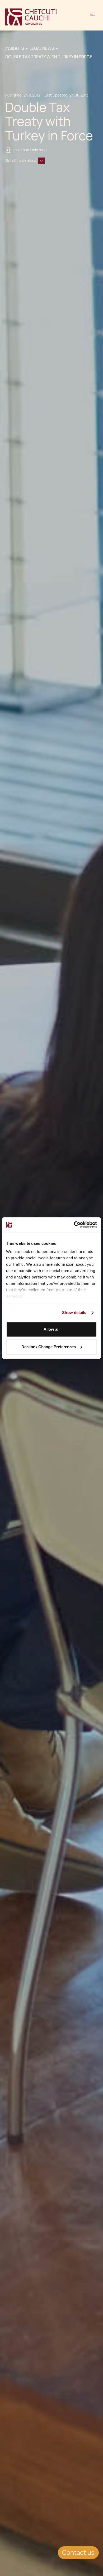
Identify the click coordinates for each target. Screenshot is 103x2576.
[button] (92, 17)
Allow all (51, 1329)
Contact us (78, 2553)
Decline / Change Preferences (49, 1347)
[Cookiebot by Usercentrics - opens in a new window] (74, 1225)
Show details (74, 1313)
